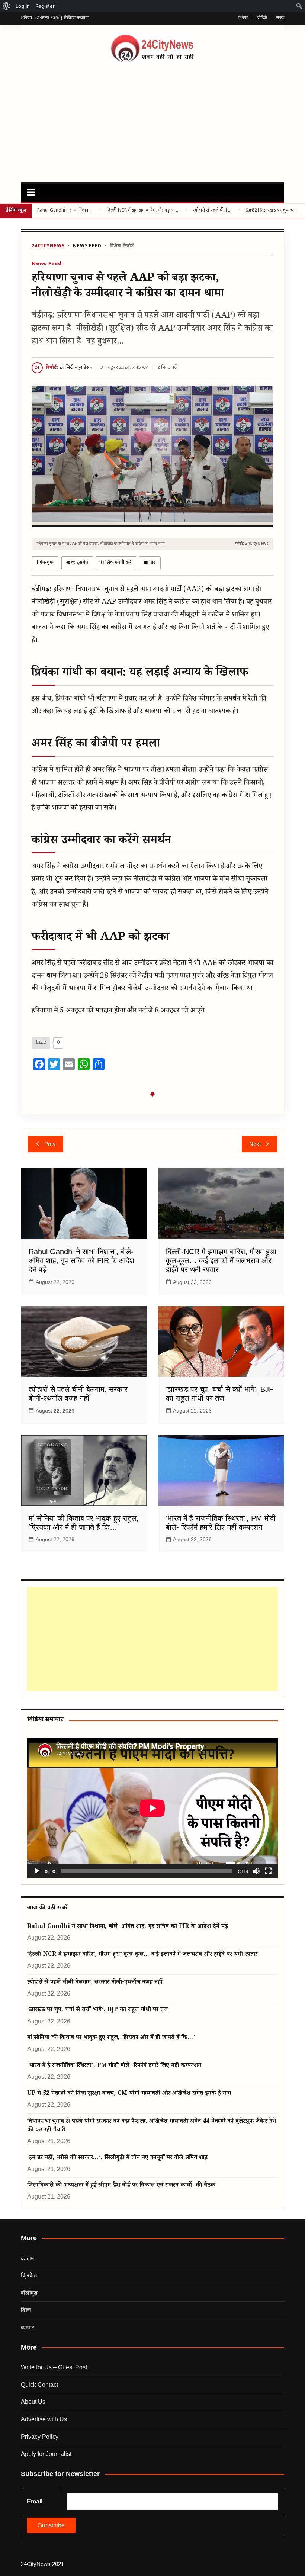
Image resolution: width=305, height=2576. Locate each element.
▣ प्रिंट (150, 563)
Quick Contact (39, 2385)
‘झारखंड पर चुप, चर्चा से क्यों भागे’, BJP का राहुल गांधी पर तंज (97, 2010)
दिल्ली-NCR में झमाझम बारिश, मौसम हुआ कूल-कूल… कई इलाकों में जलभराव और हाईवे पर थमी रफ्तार (221, 1260)
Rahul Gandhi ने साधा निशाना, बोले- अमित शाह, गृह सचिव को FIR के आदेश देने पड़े (65, 210)
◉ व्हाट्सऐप (77, 563)
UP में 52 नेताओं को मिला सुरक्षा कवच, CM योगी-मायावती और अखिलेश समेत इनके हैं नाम (129, 2094)
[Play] (37, 1871)
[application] (152, 1808)
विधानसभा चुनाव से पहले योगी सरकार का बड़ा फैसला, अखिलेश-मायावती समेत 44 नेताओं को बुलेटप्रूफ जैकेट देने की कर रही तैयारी (152, 2126)
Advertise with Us (44, 2419)
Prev (50, 1144)
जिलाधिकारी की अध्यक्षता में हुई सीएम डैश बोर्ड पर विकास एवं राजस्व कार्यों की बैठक (121, 2186)
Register (45, 6)
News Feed (87, 246)
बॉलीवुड (29, 2293)
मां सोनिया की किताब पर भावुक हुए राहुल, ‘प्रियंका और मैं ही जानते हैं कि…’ (111, 2038)
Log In (23, 6)
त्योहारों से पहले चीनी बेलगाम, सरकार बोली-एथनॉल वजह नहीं (213, 210)
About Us (33, 2402)
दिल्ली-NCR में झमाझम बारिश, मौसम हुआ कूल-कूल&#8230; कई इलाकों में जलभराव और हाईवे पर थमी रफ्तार (143, 210)
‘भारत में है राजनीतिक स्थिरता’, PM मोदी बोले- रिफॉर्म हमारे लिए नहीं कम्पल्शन (114, 2066)
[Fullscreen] (268, 1871)
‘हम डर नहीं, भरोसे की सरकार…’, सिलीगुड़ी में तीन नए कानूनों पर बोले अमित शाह (117, 2158)
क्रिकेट (29, 2275)
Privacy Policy (40, 2437)
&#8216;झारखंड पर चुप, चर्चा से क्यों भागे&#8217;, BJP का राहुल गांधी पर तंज (272, 210)
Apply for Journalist (46, 2454)
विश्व (26, 2310)
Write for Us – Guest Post (54, 2367)
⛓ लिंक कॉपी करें (116, 563)
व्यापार (28, 2327)
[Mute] (256, 1871)
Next (255, 1144)
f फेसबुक (45, 563)
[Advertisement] (152, 119)
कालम (27, 2258)
